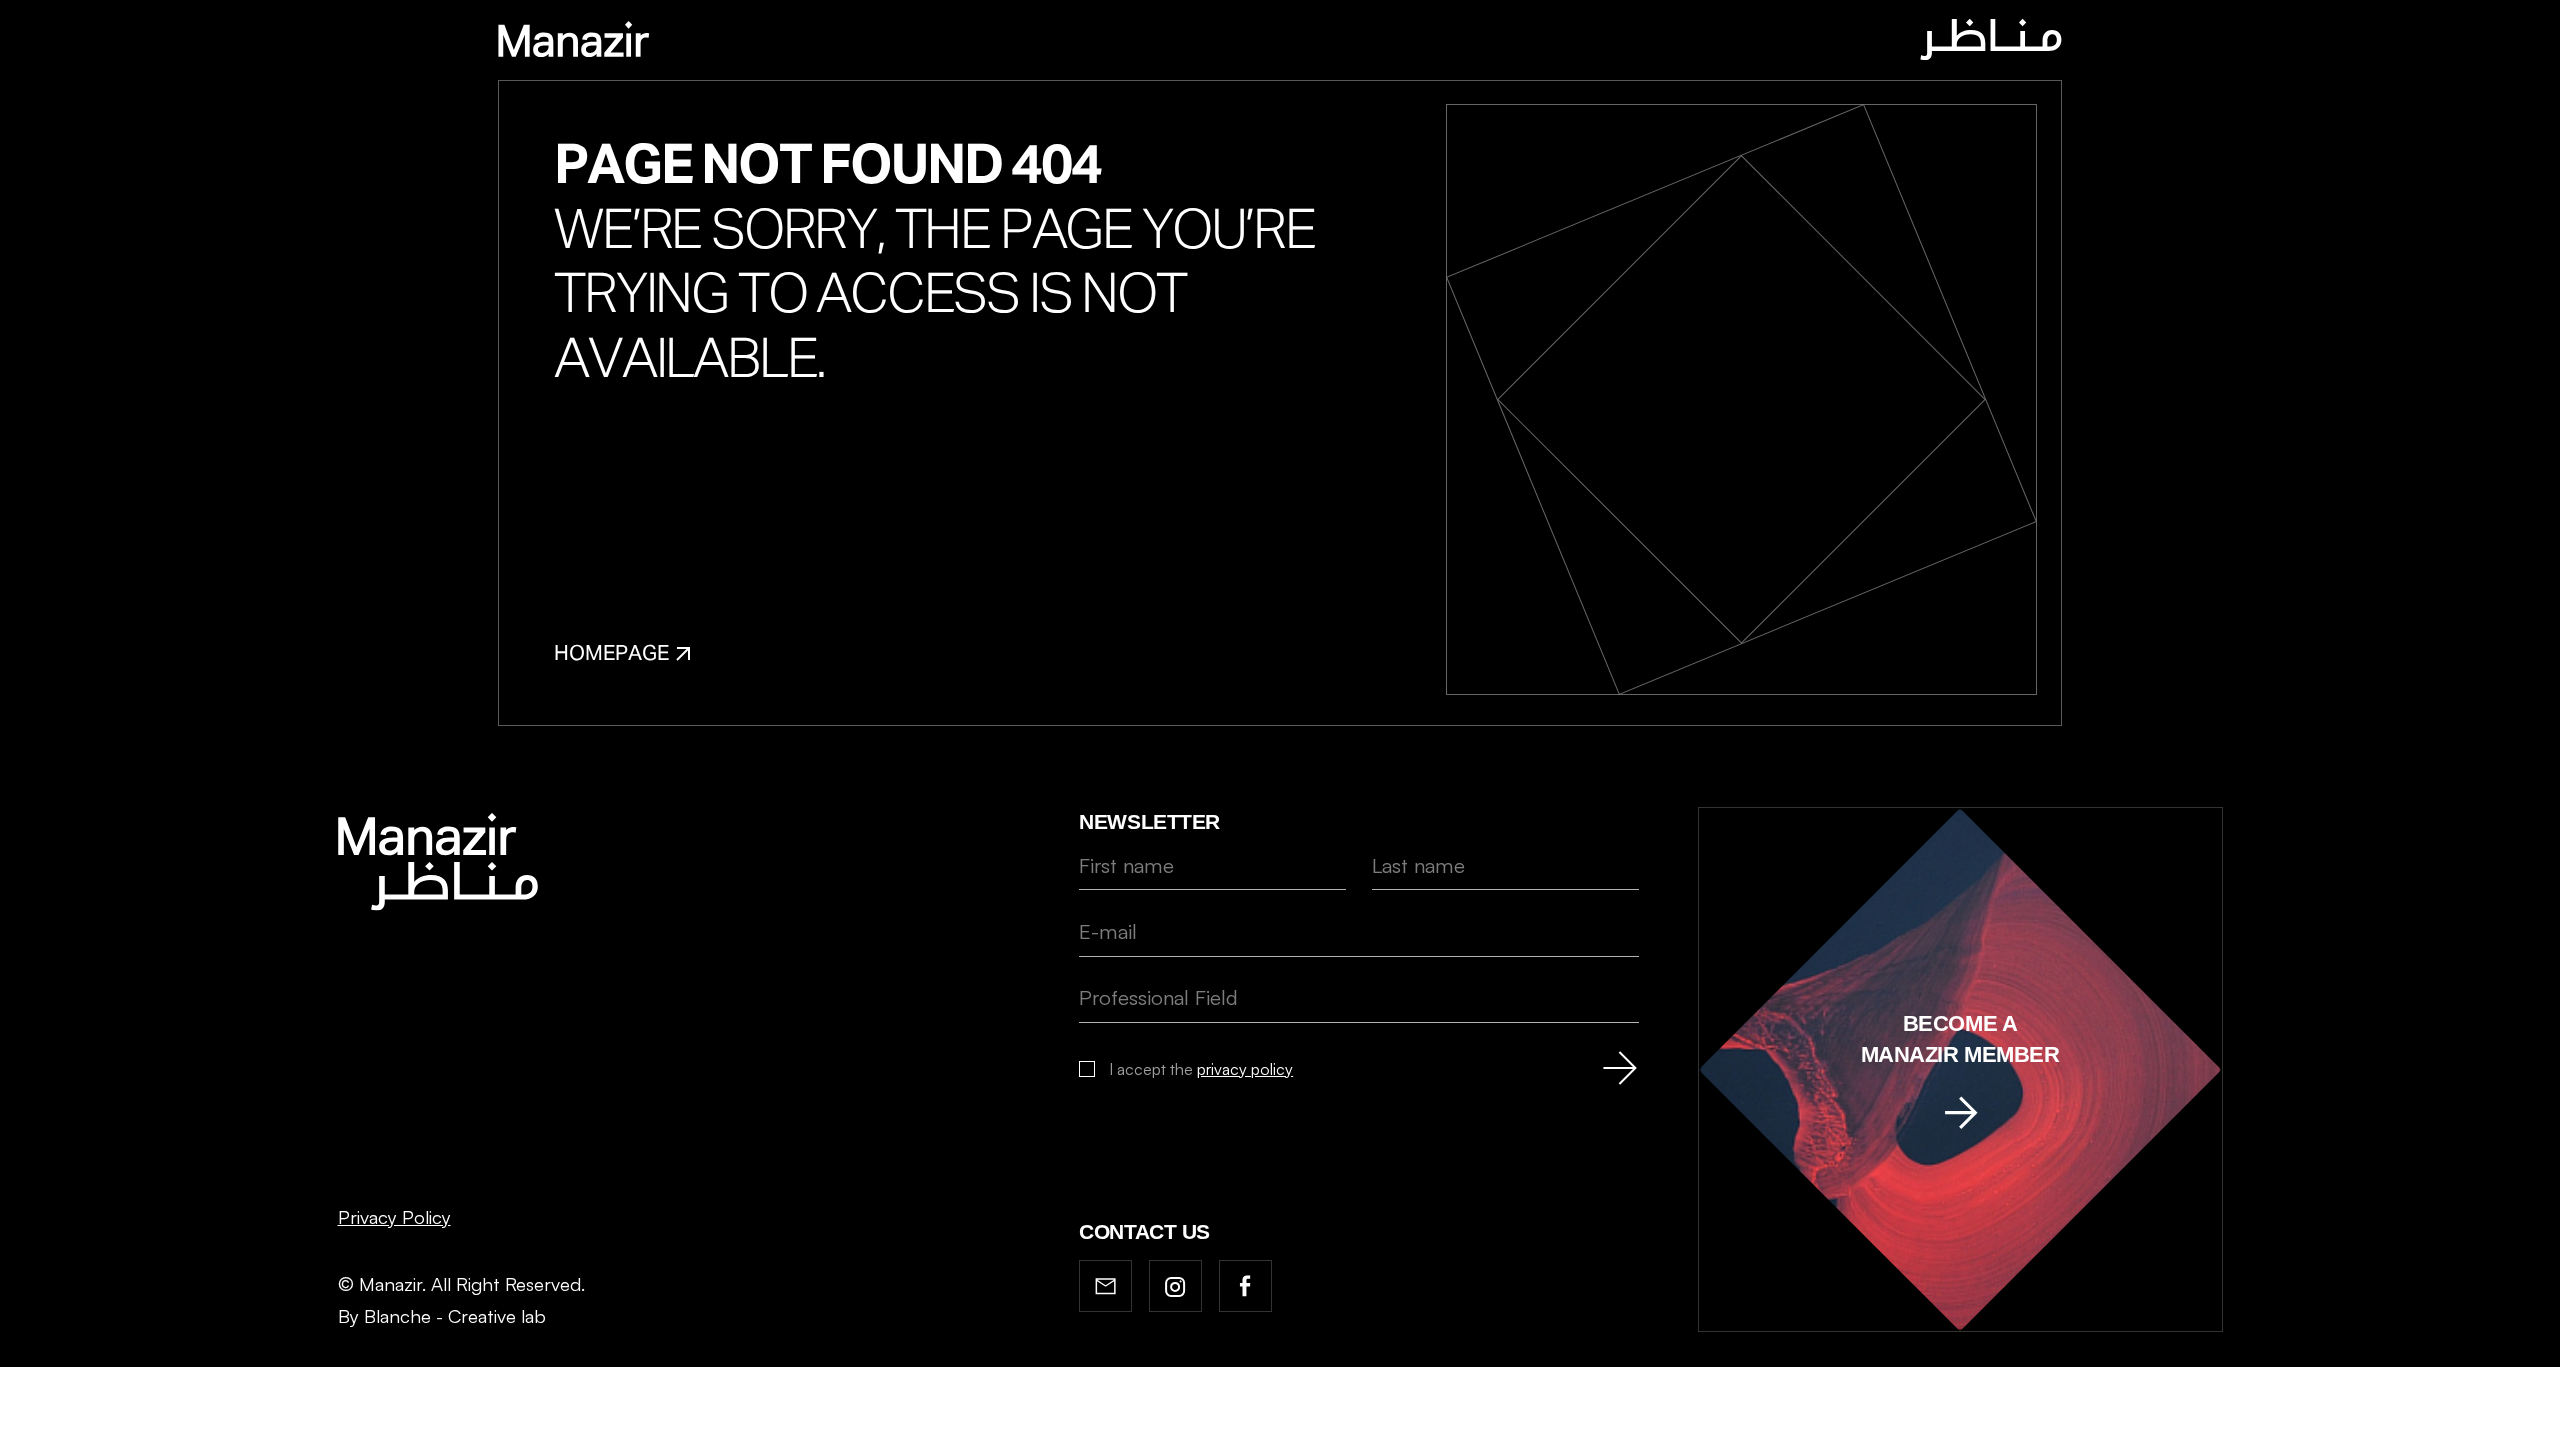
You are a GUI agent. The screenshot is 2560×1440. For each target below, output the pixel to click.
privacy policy (1245, 1069)
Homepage (611, 654)
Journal (1215, 42)
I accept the (1201, 1069)
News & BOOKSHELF (1367, 42)
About (1116, 42)
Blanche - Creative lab (455, 1315)
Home (1032, 42)
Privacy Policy (394, 1216)
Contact (1522, 42)
